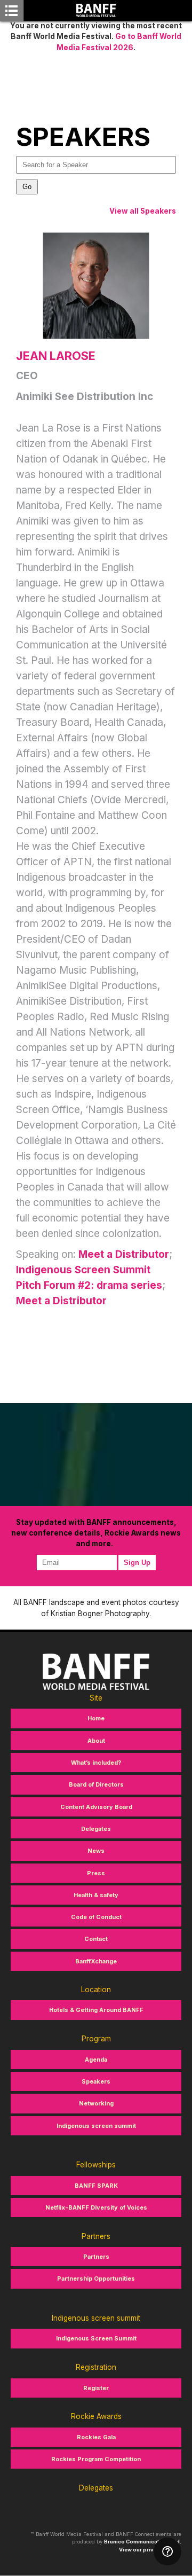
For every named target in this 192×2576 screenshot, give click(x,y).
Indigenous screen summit (96, 2126)
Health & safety (96, 1895)
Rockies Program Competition (96, 2459)
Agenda (96, 2060)
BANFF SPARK (96, 2186)
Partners (96, 2257)
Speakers (96, 2081)
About (96, 1741)
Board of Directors (96, 1784)
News (96, 1851)
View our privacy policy (150, 2550)
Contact (96, 1939)
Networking (96, 2103)
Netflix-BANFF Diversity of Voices (96, 2207)
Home (96, 1718)
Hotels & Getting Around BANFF (96, 2010)
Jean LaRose (56, 356)
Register (96, 2388)
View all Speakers (143, 211)
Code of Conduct (96, 1917)
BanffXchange (96, 1961)
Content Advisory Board (96, 1807)
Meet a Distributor (124, 1254)
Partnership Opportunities (96, 2279)
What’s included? (96, 1763)
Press (96, 1873)
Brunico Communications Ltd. (143, 2542)
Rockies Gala (96, 2437)
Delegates (96, 1829)
